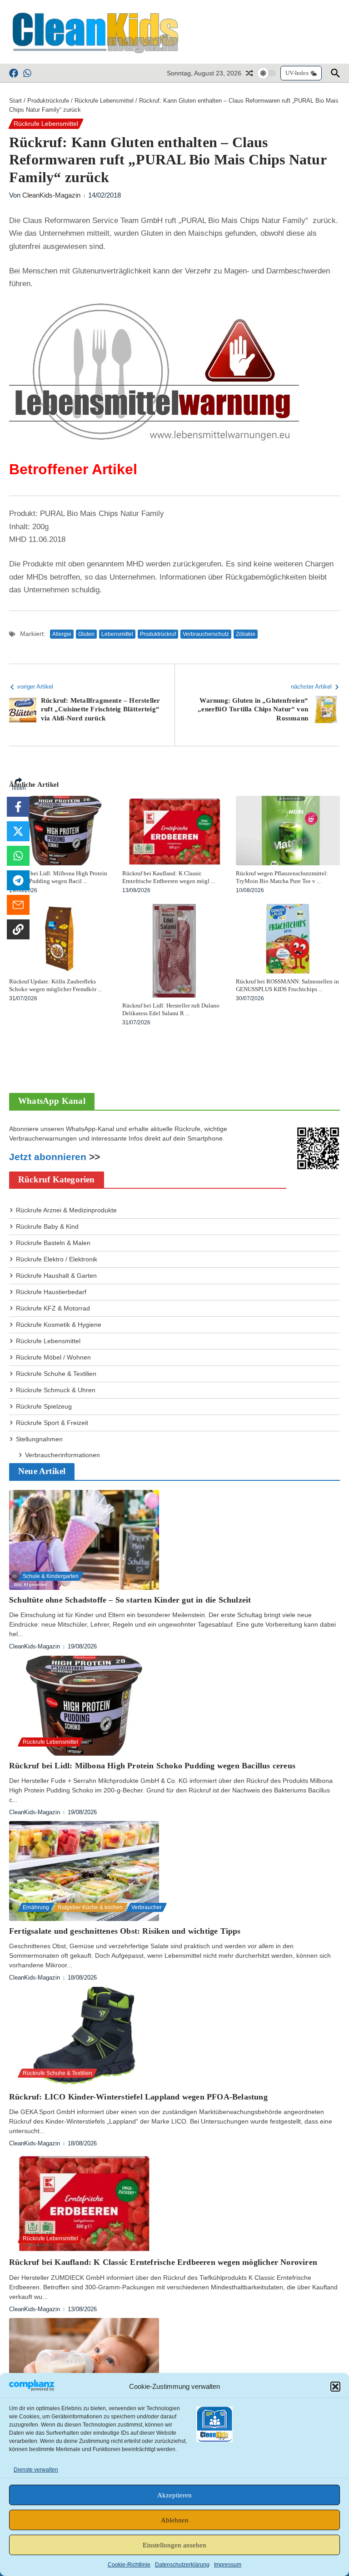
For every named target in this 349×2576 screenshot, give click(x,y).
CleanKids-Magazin (51, 195)
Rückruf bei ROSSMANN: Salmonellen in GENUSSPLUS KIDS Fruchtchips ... (287, 985)
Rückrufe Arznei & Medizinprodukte (66, 1210)
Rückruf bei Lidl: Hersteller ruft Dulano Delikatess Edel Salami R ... (171, 1009)
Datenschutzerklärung (182, 2565)
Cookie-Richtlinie (129, 2565)
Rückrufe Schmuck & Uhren (56, 1390)
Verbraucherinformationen (62, 1455)
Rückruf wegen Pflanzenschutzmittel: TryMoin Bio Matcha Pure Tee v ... (282, 877)
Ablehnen (175, 2520)
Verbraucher (147, 1907)
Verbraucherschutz (206, 634)
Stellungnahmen (39, 1439)
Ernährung (36, 1907)
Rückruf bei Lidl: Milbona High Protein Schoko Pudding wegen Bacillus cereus (152, 1766)
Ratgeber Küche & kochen (90, 1907)
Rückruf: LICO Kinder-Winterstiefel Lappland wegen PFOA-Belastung (138, 2097)
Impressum (228, 2565)
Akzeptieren (174, 2495)
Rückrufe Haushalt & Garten (56, 1276)
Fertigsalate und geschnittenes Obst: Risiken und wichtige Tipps (125, 1931)
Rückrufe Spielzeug (44, 1406)
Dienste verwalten (36, 2470)
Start (15, 101)
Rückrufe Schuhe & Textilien (56, 1374)
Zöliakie (246, 634)
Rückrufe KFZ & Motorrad (53, 1308)
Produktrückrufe (48, 101)
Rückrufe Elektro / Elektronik (57, 1259)
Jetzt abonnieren (48, 1157)
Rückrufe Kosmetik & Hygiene (59, 1325)
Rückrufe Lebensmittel (104, 101)
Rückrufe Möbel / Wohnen (53, 1357)
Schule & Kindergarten (51, 1576)
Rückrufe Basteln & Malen (53, 1243)
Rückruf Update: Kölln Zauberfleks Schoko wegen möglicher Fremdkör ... (55, 985)
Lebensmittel (117, 634)
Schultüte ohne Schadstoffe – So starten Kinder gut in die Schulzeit (130, 1600)
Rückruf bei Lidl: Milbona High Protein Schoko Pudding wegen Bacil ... (58, 877)
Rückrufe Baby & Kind (47, 1226)
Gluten (86, 634)
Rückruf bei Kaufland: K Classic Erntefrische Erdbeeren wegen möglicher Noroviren (163, 2262)
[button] (335, 2387)
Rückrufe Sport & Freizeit (52, 1423)
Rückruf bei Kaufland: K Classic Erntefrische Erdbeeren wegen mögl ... (169, 877)
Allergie (62, 634)
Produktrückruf (158, 634)
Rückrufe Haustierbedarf (51, 1292)
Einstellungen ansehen (174, 2545)
